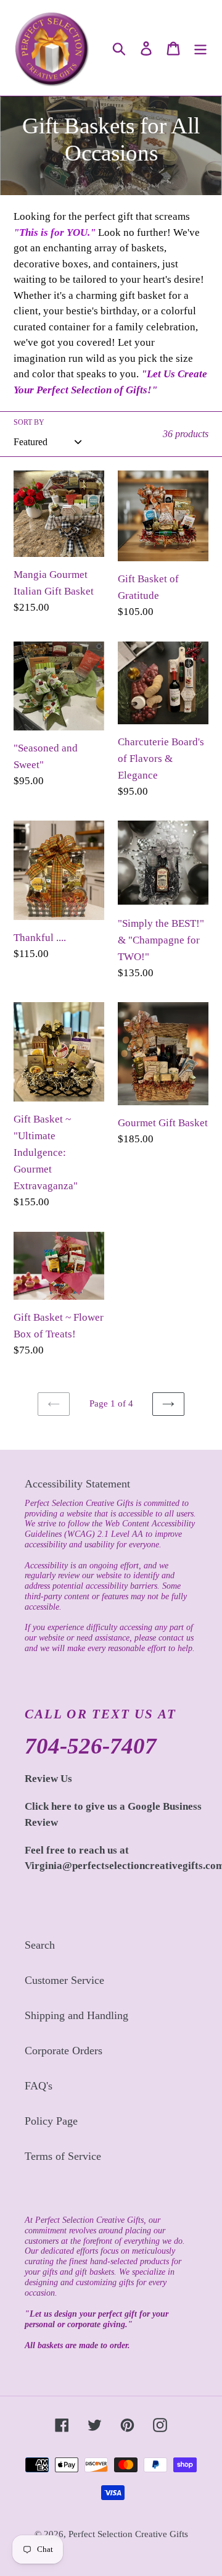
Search (40, 1945)
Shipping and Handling (76, 2015)
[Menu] (200, 48)
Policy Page (51, 2121)
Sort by (29, 422)
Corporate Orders (64, 2051)
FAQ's (39, 2086)
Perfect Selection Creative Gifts (128, 2534)
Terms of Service (63, 2156)
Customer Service (64, 1980)
